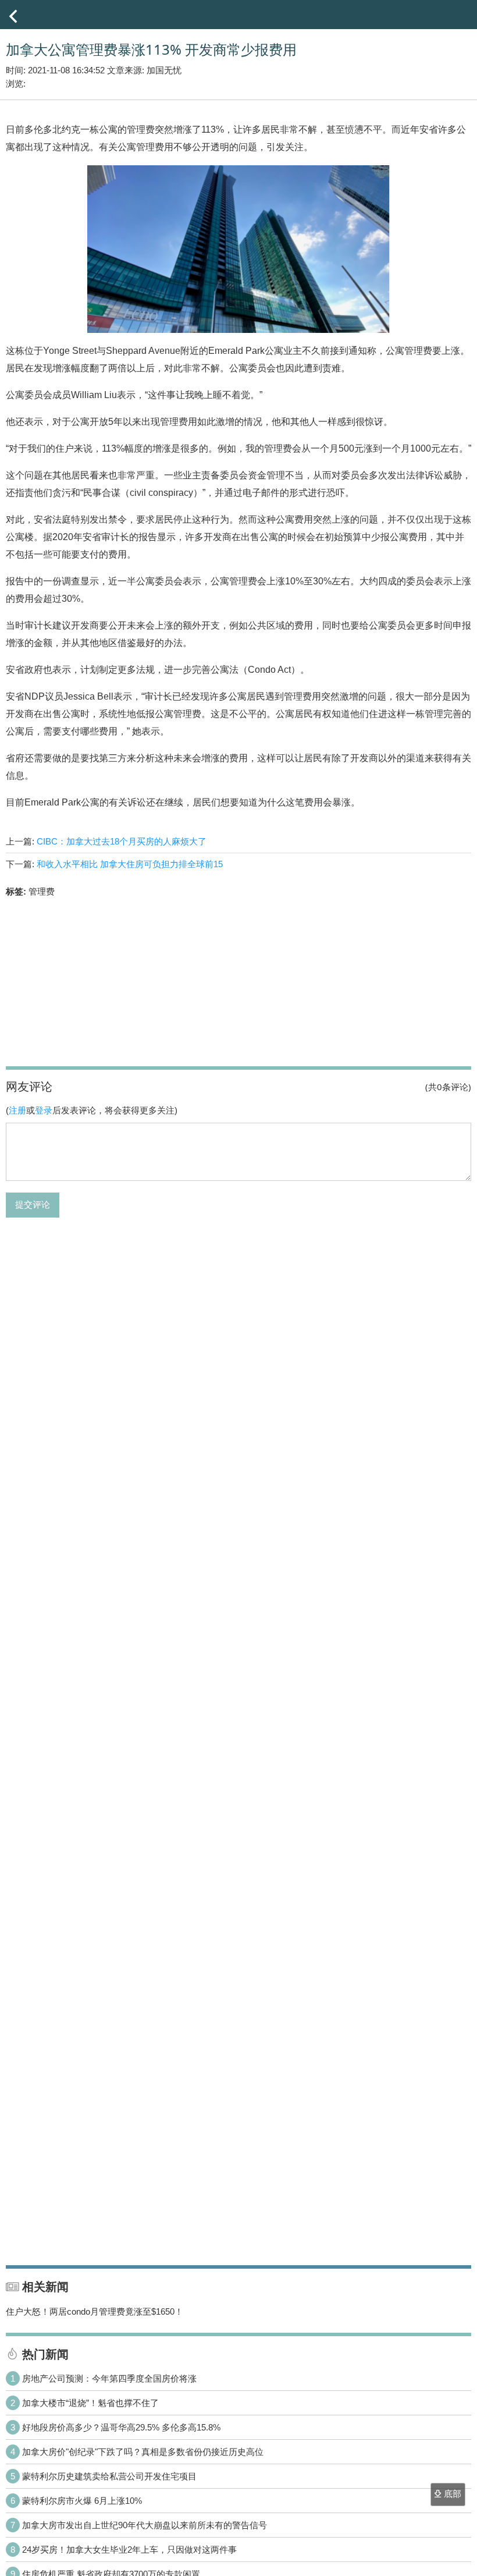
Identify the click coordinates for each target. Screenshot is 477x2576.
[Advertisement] (238, 981)
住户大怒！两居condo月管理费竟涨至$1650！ (95, 2311)
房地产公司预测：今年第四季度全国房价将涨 (109, 2378)
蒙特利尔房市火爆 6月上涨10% (82, 2501)
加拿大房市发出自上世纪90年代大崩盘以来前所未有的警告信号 (145, 2525)
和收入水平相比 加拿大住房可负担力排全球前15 (130, 864)
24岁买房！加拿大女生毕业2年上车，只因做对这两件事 (129, 2550)
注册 (17, 1110)
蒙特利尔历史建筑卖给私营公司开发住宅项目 (109, 2476)
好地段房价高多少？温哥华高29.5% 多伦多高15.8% (121, 2427)
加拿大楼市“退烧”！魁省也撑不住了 (90, 2403)
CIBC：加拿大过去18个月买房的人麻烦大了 (122, 841)
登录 (44, 1110)
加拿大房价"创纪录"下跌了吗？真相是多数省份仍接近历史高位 (143, 2452)
